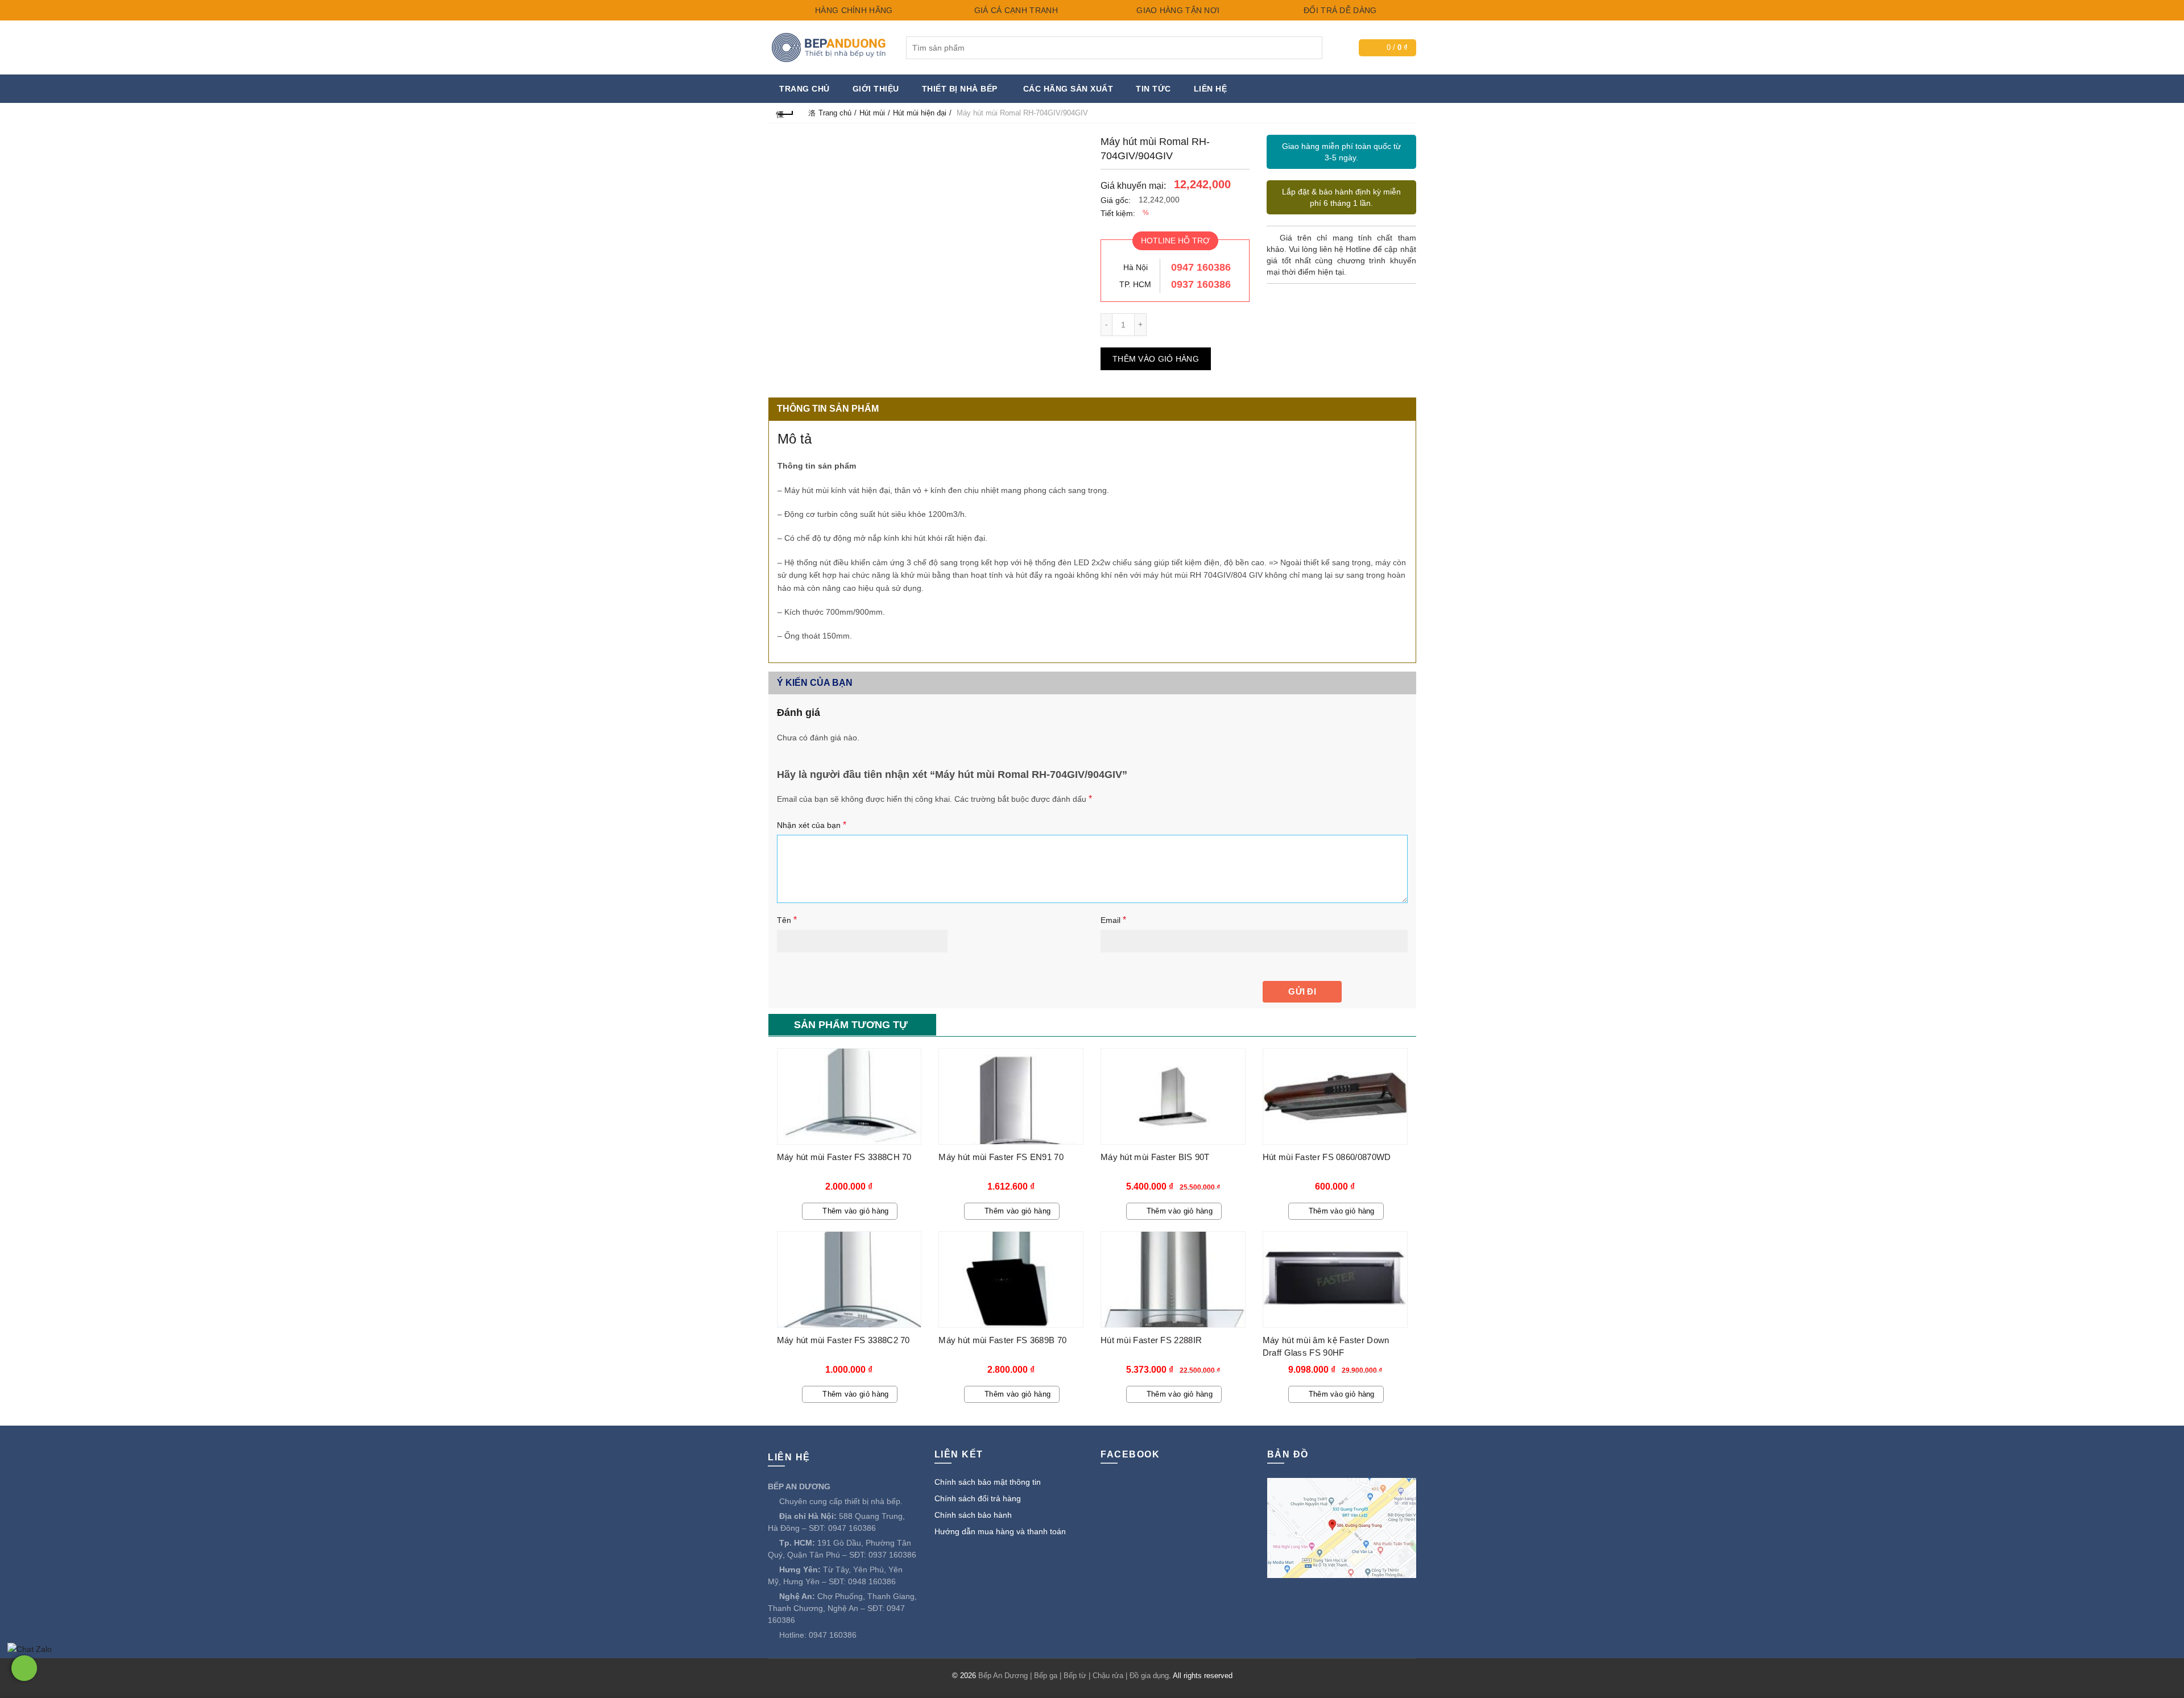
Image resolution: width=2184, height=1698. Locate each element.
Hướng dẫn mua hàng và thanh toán (1000, 1531)
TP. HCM (1135, 284)
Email (1113, 920)
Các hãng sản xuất (1068, 89)
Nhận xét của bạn (812, 825)
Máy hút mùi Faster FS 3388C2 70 (843, 1340)
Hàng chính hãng (853, 10)
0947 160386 (1201, 267)
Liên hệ (1211, 89)
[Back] (785, 113)
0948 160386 (872, 1581)
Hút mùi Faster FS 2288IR (1151, 1340)
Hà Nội (1136, 267)
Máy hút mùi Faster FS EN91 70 (1001, 1157)
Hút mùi (872, 113)
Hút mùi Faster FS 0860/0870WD (1327, 1157)
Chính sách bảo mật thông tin (988, 1482)
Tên (787, 920)
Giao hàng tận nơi (1177, 10)
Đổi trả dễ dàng (1339, 10)
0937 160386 (1201, 284)
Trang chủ (804, 89)
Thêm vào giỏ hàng (1156, 359)
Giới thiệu (876, 89)
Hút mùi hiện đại (920, 113)
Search (1311, 48)
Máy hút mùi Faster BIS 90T (1155, 1157)
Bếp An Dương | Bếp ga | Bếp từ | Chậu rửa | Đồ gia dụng (1074, 1676)
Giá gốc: (1116, 200)
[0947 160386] (24, 1668)
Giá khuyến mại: (1133, 186)
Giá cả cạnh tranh (1014, 10)
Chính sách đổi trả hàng (978, 1498)
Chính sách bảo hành (973, 1515)
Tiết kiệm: (1118, 213)
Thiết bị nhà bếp (960, 89)
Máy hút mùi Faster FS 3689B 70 (1002, 1340)
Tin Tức (1153, 89)
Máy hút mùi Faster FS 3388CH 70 (844, 1157)
